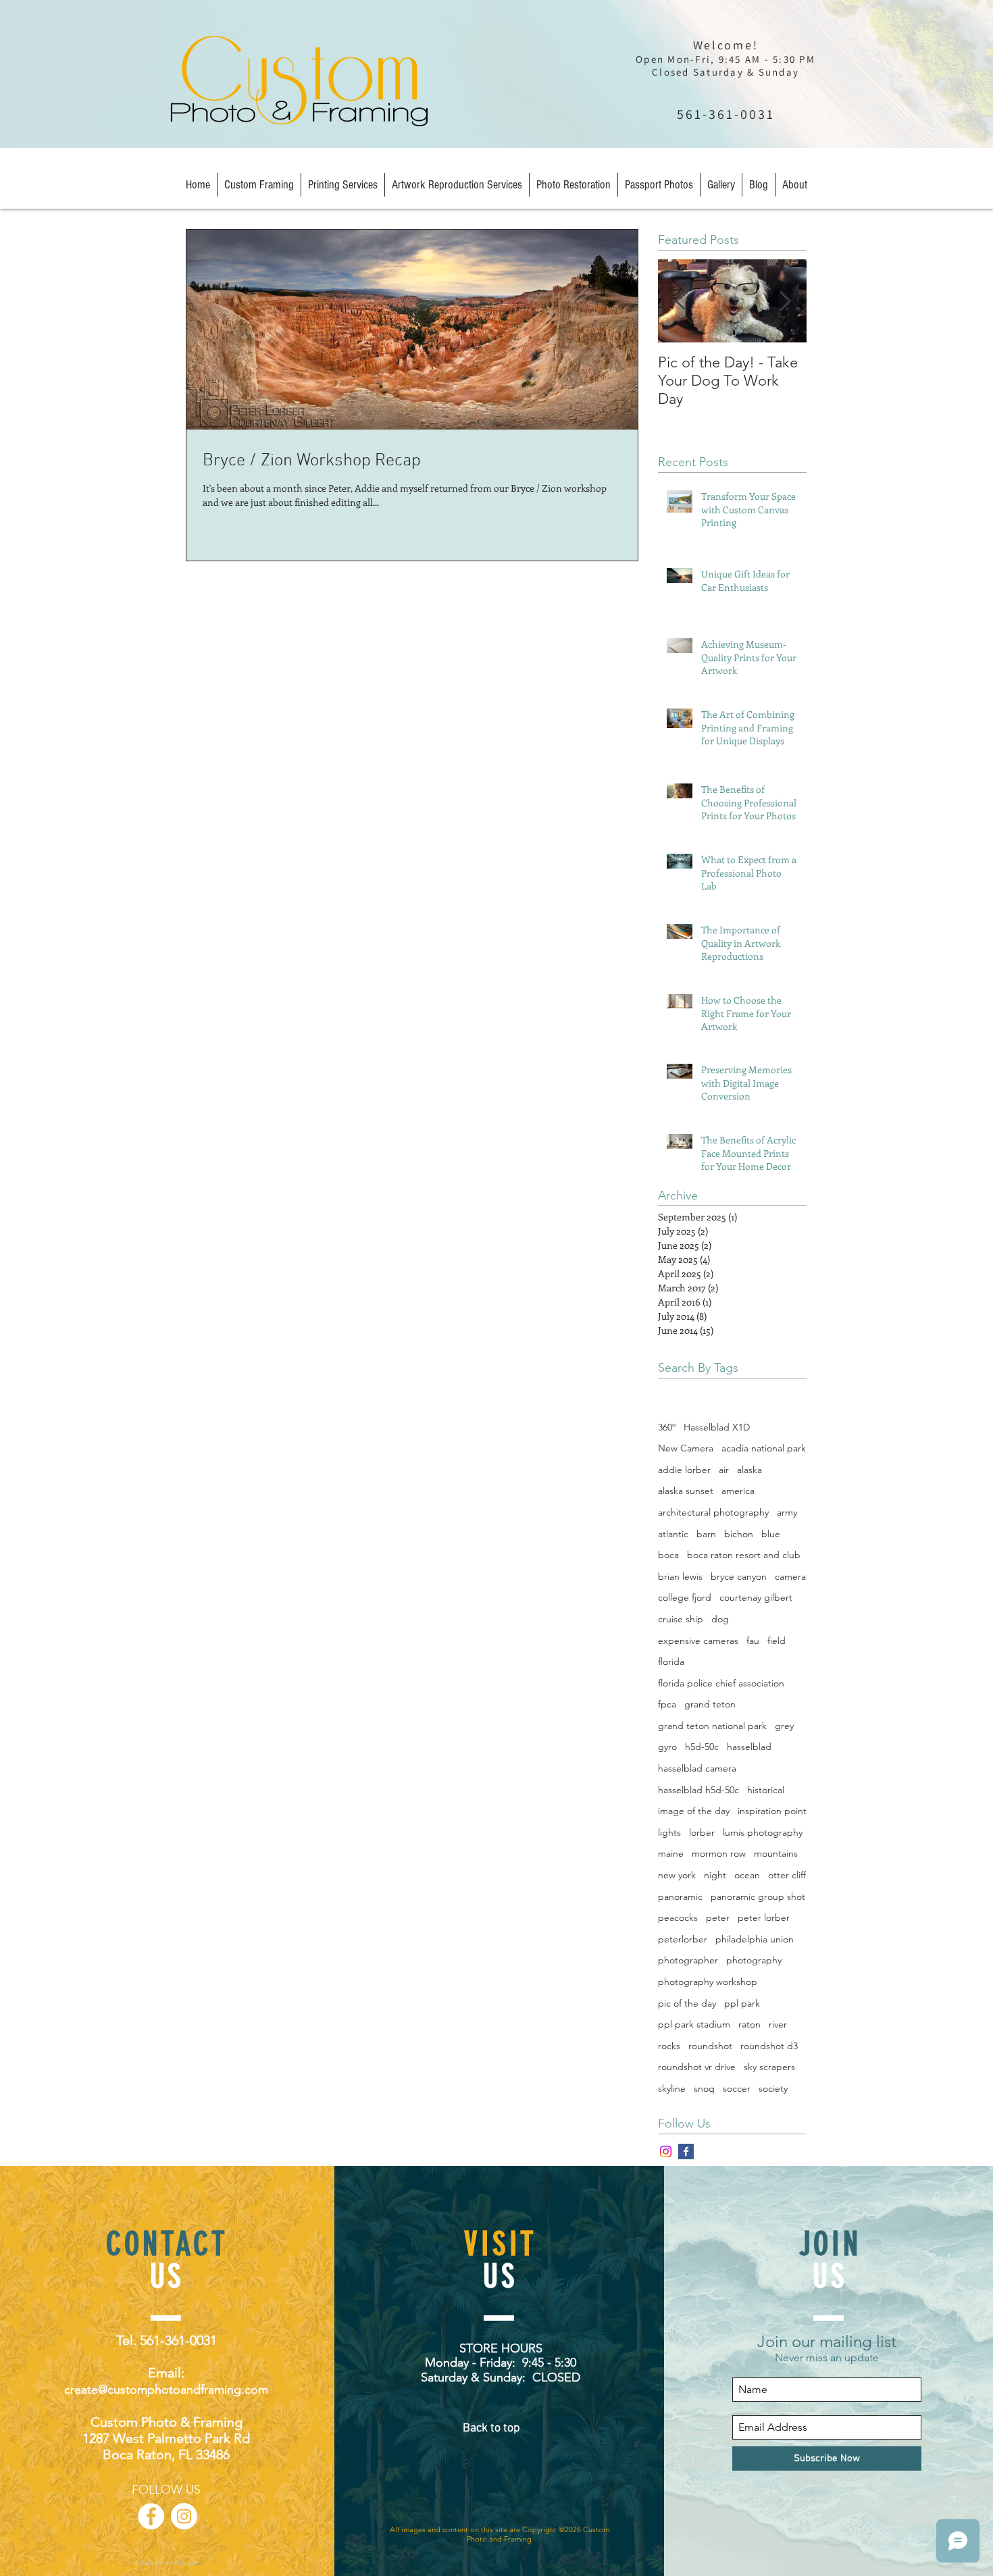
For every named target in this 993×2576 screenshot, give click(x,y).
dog (720, 1619)
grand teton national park (712, 1726)
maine (671, 1853)
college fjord (685, 1597)
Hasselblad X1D (717, 1427)
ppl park (742, 2003)
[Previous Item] (680, 301)
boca (668, 1555)
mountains (776, 1853)
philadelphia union (755, 1939)
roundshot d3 (769, 2046)
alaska (749, 1470)
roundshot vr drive (697, 2067)
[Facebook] (686, 2152)
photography (754, 1960)
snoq (704, 2088)
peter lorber (764, 1917)
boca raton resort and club (744, 1555)
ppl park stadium (694, 2024)
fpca (667, 1704)
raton (749, 2024)
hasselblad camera (697, 1768)
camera (790, 1576)
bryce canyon (739, 1576)
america (738, 1491)
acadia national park (764, 1448)
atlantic (673, 1534)
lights (669, 1832)
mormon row (719, 1853)
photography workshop (708, 1982)
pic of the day (687, 2003)
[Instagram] (666, 2152)
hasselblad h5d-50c (698, 1790)
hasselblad (749, 1747)
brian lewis (680, 1576)
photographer (688, 1960)
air (724, 1470)
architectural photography (713, 1512)
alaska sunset (686, 1491)
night (715, 1875)
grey (784, 1726)
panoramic (680, 1897)
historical (766, 1790)
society (773, 2088)
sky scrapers (769, 2067)
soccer (737, 2088)
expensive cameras (698, 1641)
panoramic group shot (758, 1897)
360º (667, 1427)
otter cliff (787, 1875)
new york (677, 1875)
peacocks (678, 1917)
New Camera (686, 1448)
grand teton (710, 1704)
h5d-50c (702, 1747)
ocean (747, 1875)
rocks (669, 2046)
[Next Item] (785, 301)
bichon (739, 1534)
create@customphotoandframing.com (166, 2390)
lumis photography (763, 1832)
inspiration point (772, 1811)
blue (771, 1534)
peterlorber (683, 1939)
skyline (672, 2088)
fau (753, 1641)
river (778, 2024)
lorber (702, 1832)
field (776, 1641)
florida (671, 1661)
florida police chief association (721, 1683)
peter (718, 1917)
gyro (667, 1747)
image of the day (694, 1811)
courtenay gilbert (756, 1597)
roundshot (710, 2046)
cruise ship (681, 1619)
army (787, 1512)
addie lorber (684, 1470)
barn (706, 1534)
